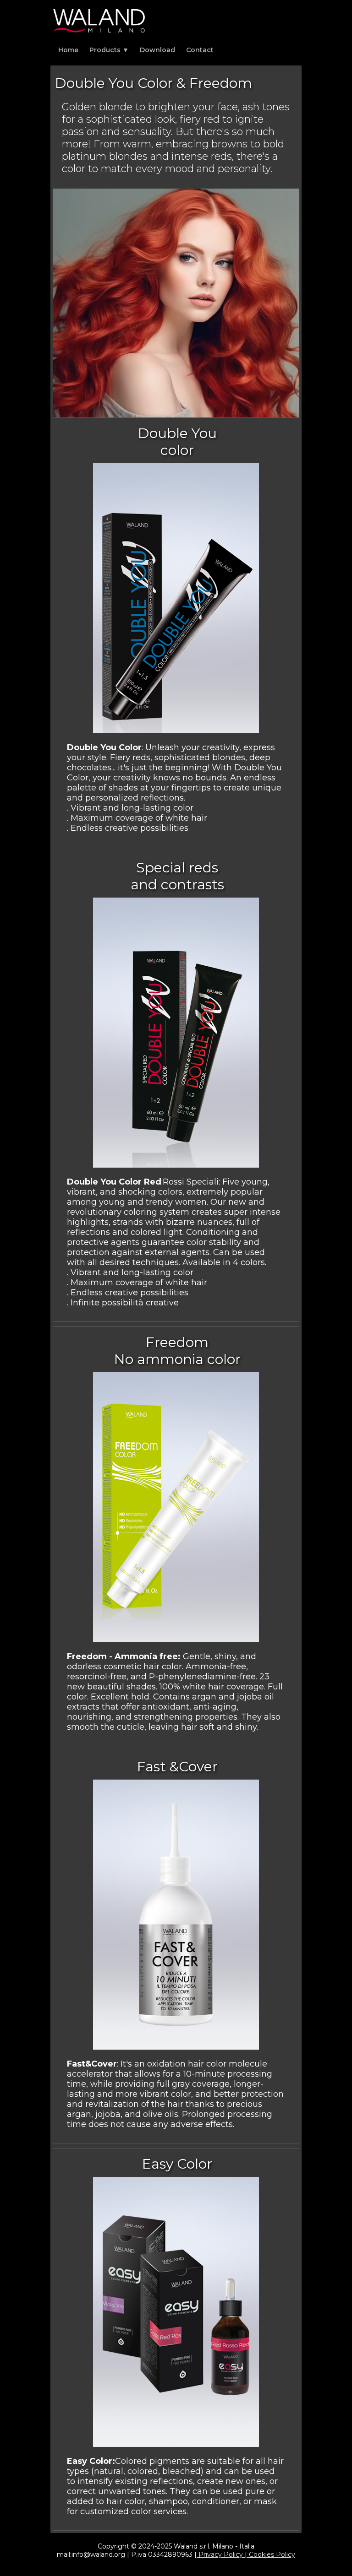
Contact (200, 50)
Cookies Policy (272, 2554)
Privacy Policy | (223, 2554)
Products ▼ (109, 50)
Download (157, 50)
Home (68, 50)
